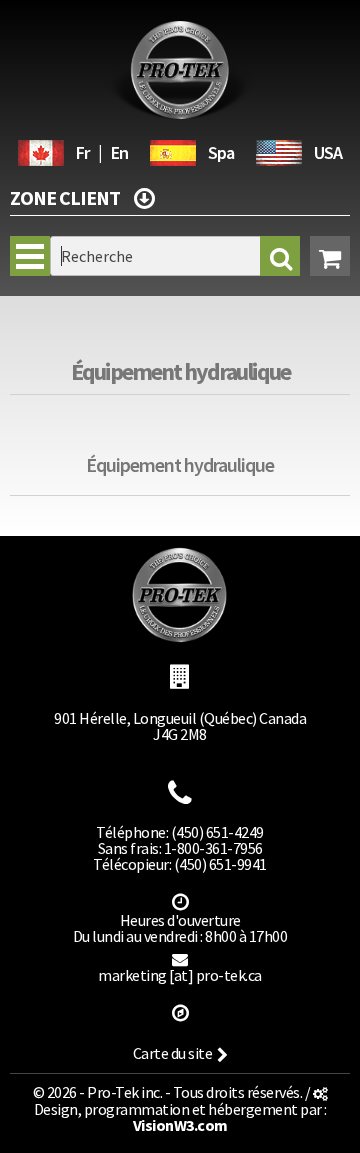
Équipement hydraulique (180, 371)
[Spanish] (173, 150)
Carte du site (173, 1053)
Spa (221, 152)
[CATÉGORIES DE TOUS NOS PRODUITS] (144, 195)
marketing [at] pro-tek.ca (180, 975)
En (119, 152)
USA (328, 152)
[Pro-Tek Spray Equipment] (279, 150)
